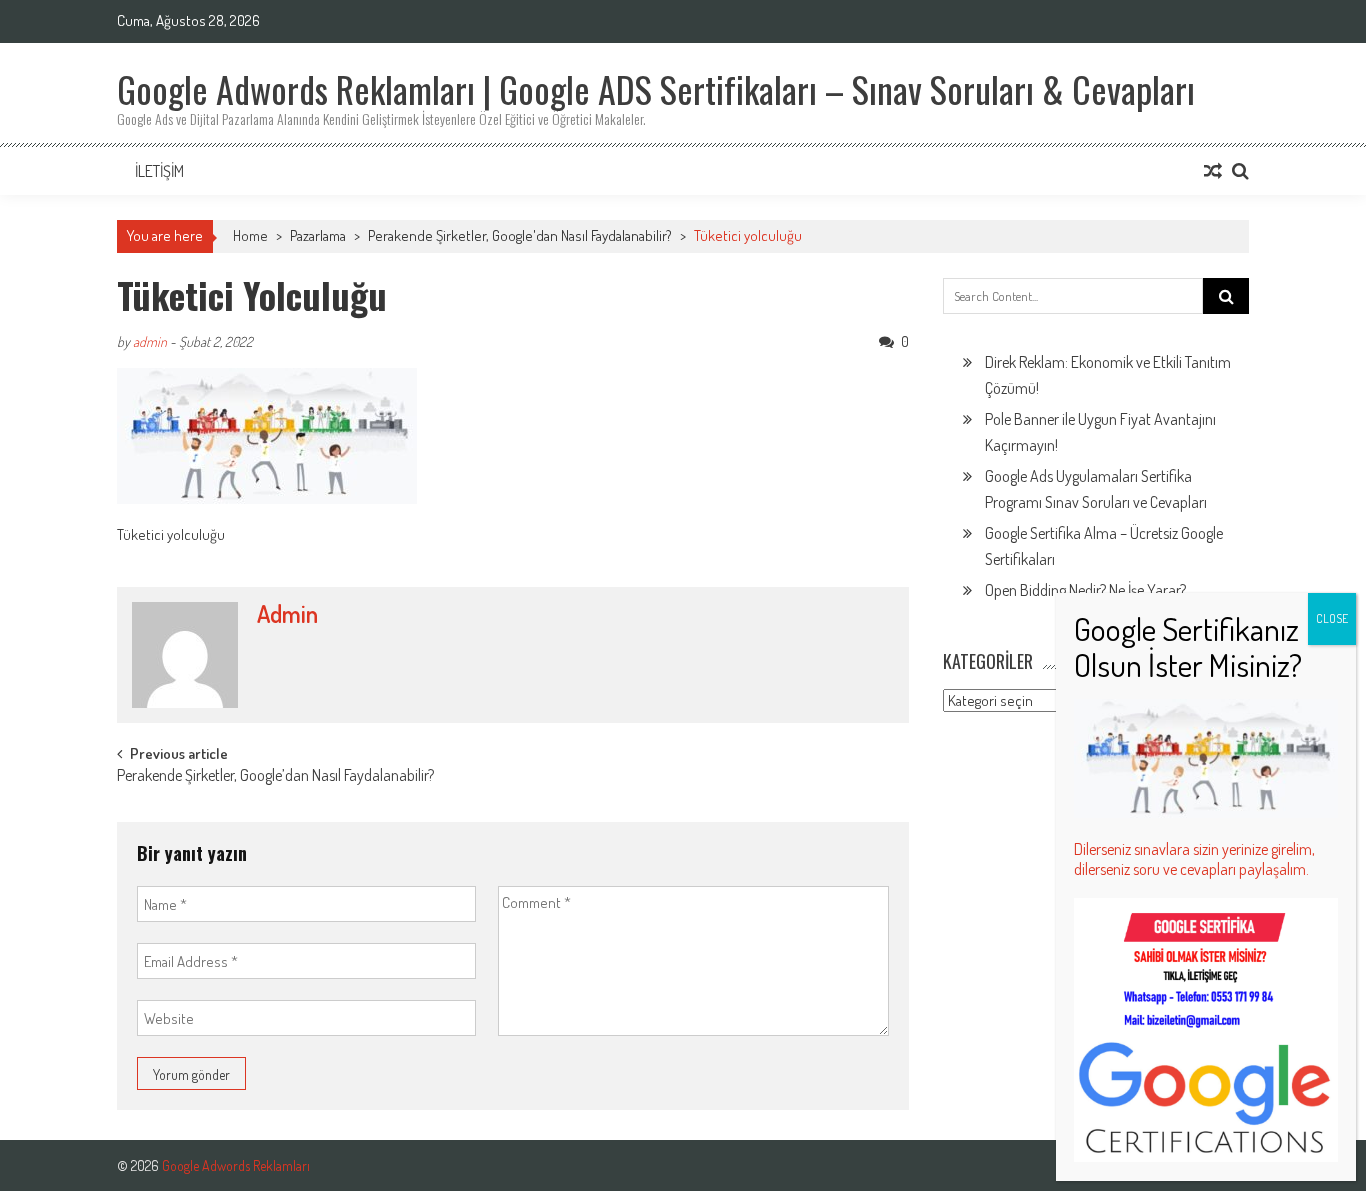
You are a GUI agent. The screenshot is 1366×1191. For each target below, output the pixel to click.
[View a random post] (1213, 171)
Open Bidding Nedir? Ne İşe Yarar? (1085, 590)
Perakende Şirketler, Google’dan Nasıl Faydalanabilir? (275, 777)
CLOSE (1332, 618)
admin (150, 341)
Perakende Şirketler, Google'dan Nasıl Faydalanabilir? (520, 235)
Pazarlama (318, 235)
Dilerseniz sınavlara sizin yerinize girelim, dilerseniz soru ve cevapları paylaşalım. (1194, 859)
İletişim (159, 171)
